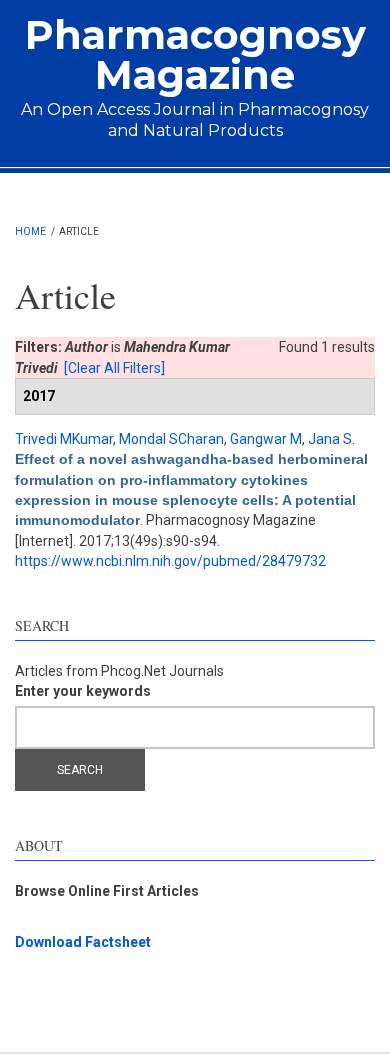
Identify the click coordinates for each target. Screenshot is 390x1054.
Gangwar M (266, 439)
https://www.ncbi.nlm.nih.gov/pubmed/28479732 (170, 561)
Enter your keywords (83, 691)
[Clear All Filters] (114, 368)
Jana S (330, 439)
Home (30, 231)
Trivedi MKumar (64, 439)
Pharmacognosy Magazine (195, 54)
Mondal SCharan (171, 439)
